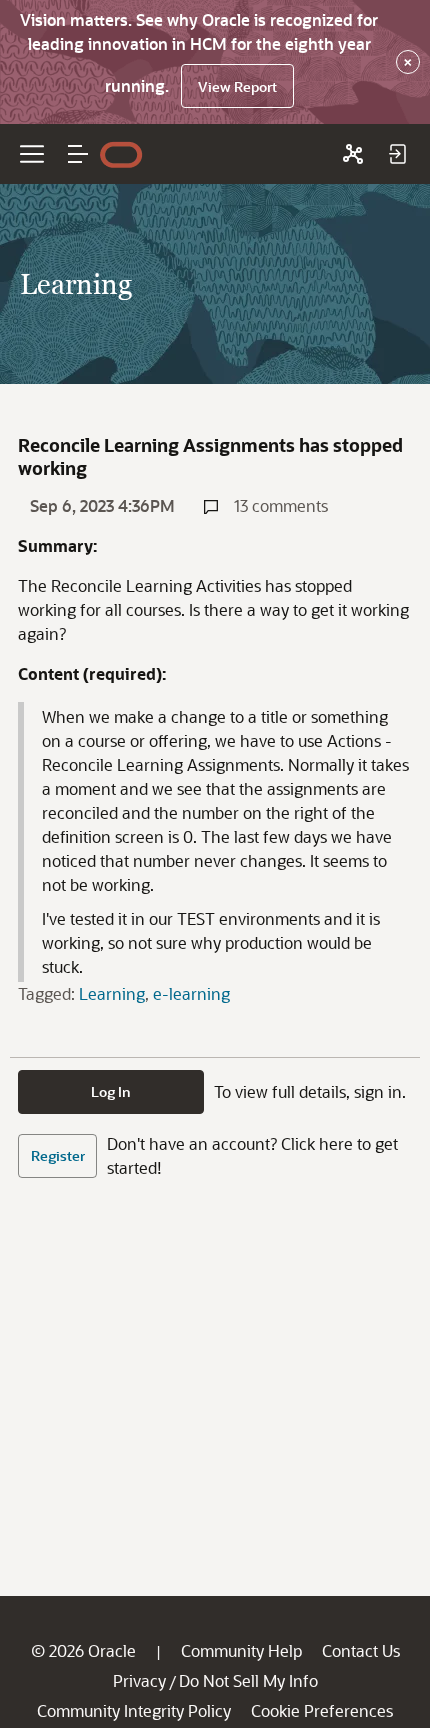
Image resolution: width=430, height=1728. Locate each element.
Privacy (139, 1680)
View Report (237, 86)
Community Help (241, 1650)
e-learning (191, 993)
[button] (78, 154)
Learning (112, 993)
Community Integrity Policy (134, 1710)
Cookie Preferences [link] (322, 1710)
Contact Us (361, 1650)
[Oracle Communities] (353, 154)
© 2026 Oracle (83, 1650)
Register (58, 1155)
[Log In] (397, 154)
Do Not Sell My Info (248, 1680)
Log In (111, 1091)
